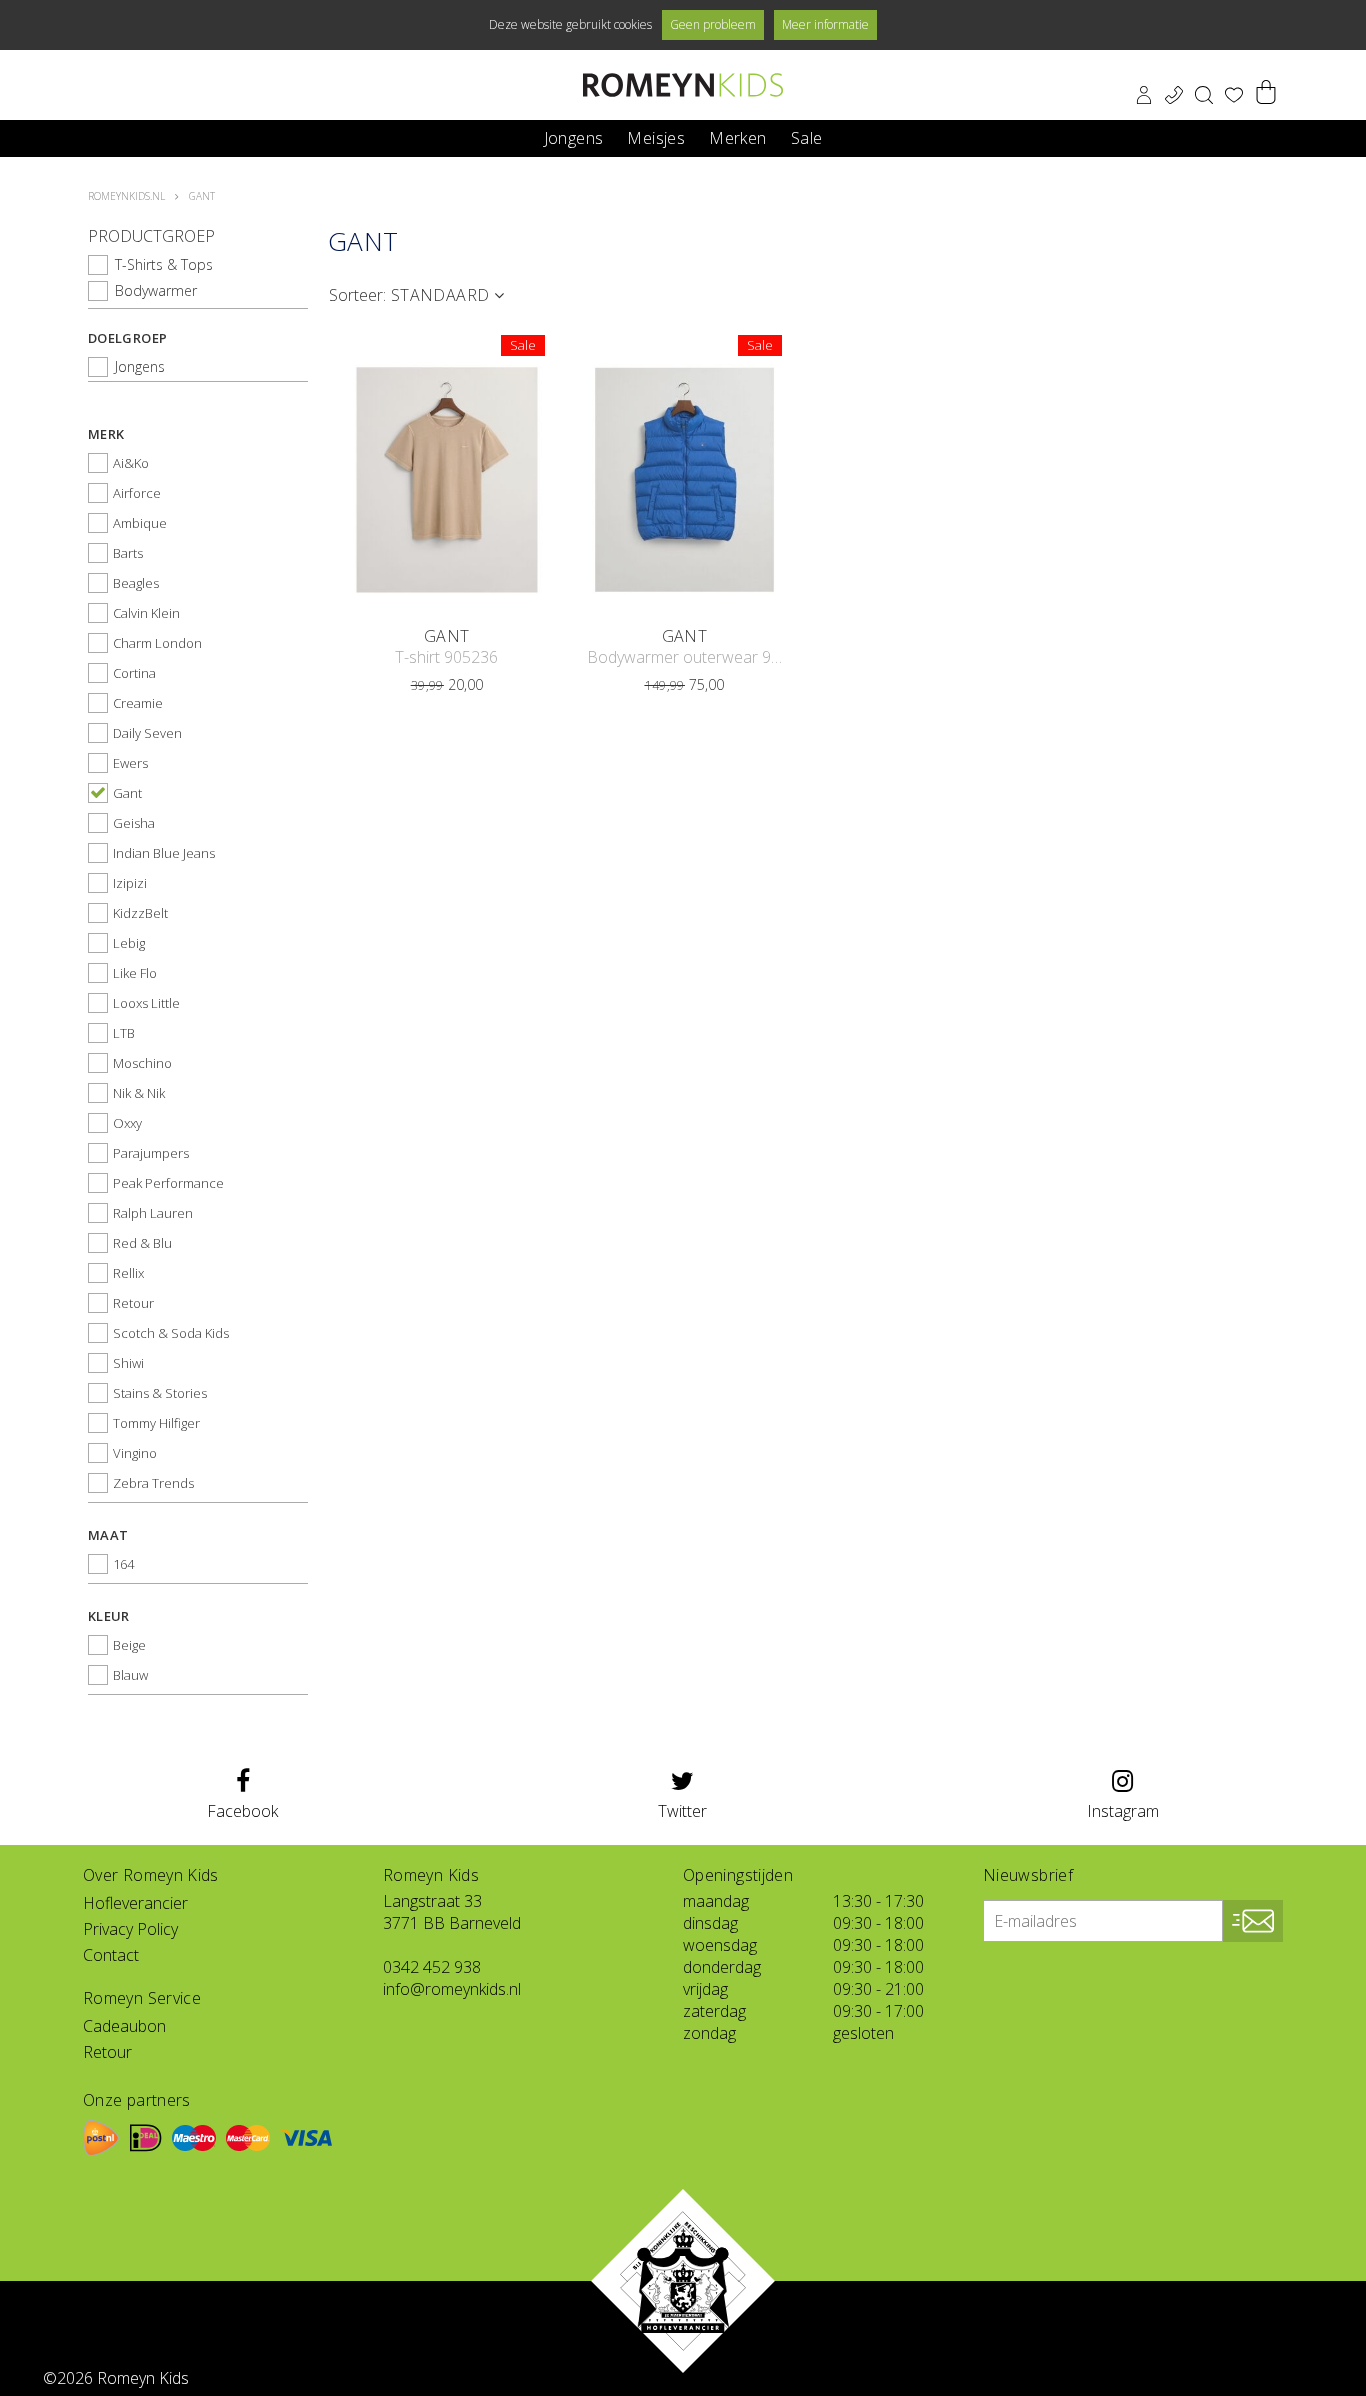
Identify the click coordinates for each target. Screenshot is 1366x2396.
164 (123, 1564)
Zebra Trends (153, 1483)
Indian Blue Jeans (164, 853)
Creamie (138, 703)
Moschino (142, 1063)
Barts (128, 553)
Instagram (1123, 1811)
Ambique (140, 523)
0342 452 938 (432, 1967)
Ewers (130, 763)
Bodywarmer (156, 290)
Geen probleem (713, 24)
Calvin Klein (146, 613)
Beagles (136, 583)
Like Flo (135, 973)
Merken (737, 136)
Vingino (135, 1453)
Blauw (130, 1675)
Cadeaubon (124, 2026)
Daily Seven (147, 733)
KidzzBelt (140, 913)
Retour (133, 1303)
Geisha (134, 823)
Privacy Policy (130, 1929)
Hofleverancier (135, 1903)
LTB (124, 1033)
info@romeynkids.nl (452, 1989)
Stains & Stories (160, 1393)
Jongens (574, 136)
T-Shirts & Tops (164, 264)
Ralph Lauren (153, 1213)
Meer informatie (825, 24)
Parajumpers (151, 1153)
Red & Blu (142, 1243)
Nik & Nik (139, 1093)
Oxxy (127, 1123)
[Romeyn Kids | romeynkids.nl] (683, 85)
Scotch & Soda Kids (171, 1333)
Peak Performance (168, 1183)
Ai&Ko (131, 463)
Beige (129, 1645)
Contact (111, 1955)
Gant (127, 793)
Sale (807, 136)
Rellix (128, 1273)
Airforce (137, 493)
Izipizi (130, 883)
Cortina (134, 673)
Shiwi (128, 1363)
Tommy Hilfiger (156, 1423)
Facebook (242, 1811)
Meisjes (656, 136)
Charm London (157, 643)
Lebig (129, 943)
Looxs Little (146, 1003)
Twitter (682, 1811)
